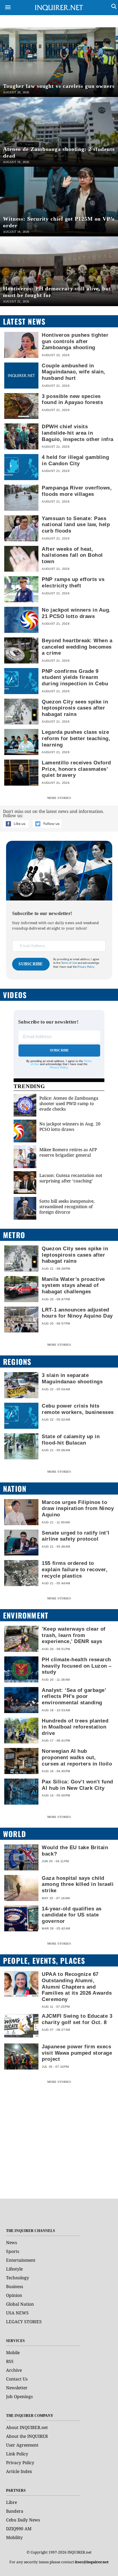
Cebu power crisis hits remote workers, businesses (78, 1409)
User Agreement (22, 2445)
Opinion (14, 2295)
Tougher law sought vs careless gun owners (59, 86)
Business (15, 2286)
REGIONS (17, 1362)
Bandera (15, 2511)
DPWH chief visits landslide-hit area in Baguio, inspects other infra (77, 433)
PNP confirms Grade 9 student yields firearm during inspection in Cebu (75, 677)
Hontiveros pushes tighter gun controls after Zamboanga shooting (75, 341)
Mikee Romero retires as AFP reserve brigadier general (68, 1152)
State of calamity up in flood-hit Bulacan (71, 1440)
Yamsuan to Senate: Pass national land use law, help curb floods (76, 525)
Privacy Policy (59, 1067)
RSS (10, 2361)
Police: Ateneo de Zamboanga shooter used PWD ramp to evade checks (69, 1103)
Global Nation (20, 2304)
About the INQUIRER (27, 2436)
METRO (14, 1235)
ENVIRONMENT (26, 1615)
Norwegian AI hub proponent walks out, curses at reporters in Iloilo (77, 1757)
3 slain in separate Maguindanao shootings (72, 1378)
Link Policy (17, 2454)
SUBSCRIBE (31, 964)
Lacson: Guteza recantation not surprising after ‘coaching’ (71, 1178)
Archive (14, 2370)
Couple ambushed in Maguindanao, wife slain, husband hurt (73, 372)
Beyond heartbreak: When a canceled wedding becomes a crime (77, 647)
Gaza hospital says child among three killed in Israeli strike (78, 1884)
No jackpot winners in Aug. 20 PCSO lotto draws (70, 1126)
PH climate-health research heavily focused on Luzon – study (77, 1666)
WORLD (15, 1834)
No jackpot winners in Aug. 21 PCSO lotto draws (76, 613)
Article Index (19, 2471)
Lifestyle (14, 2269)
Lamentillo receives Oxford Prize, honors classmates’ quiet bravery (76, 769)
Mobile (13, 2352)
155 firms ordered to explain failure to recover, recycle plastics (75, 1569)
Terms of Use (69, 963)
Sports (13, 2251)
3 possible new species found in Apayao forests (72, 399)
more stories (59, 798)
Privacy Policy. (86, 967)
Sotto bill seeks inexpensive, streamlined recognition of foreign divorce (67, 1206)
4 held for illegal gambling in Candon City (75, 460)
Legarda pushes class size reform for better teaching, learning (76, 738)
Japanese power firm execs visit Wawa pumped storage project (77, 2053)
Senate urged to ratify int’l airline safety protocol (75, 1536)
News (11, 2242)
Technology (18, 2278)
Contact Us (17, 2379)
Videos (15, 995)
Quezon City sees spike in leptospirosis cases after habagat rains (75, 708)
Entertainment (21, 2260)
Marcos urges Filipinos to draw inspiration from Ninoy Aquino (78, 1508)
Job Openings (19, 2396)
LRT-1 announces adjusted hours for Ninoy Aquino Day (77, 1313)
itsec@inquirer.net (92, 2562)
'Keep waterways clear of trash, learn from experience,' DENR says (74, 1635)
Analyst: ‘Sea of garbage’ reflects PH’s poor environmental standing (74, 1696)
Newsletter (17, 2388)
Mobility (14, 2537)
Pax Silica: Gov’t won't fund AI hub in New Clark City (77, 1785)
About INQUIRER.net (27, 2427)
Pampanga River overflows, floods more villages (77, 491)
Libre (11, 2502)
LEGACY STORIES (24, 2322)
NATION (15, 1488)
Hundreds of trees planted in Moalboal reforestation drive (75, 1727)
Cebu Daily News (23, 2520)
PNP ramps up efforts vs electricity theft (73, 582)
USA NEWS (17, 2313)
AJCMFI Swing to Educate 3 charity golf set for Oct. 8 (77, 2019)
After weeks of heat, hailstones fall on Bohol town (72, 555)
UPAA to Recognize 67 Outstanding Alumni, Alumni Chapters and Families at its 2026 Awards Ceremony (77, 1986)
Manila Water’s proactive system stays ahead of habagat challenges (73, 1285)
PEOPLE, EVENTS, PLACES (44, 1960)
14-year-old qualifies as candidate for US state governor (72, 1915)
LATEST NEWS (24, 321)
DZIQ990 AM (19, 2529)
